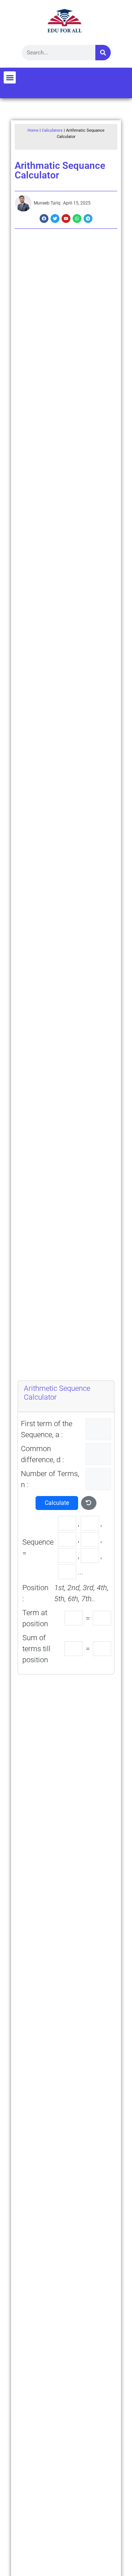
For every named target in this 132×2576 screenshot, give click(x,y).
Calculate (57, 1503)
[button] (10, 77)
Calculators (52, 130)
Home (33, 130)
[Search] (103, 53)
